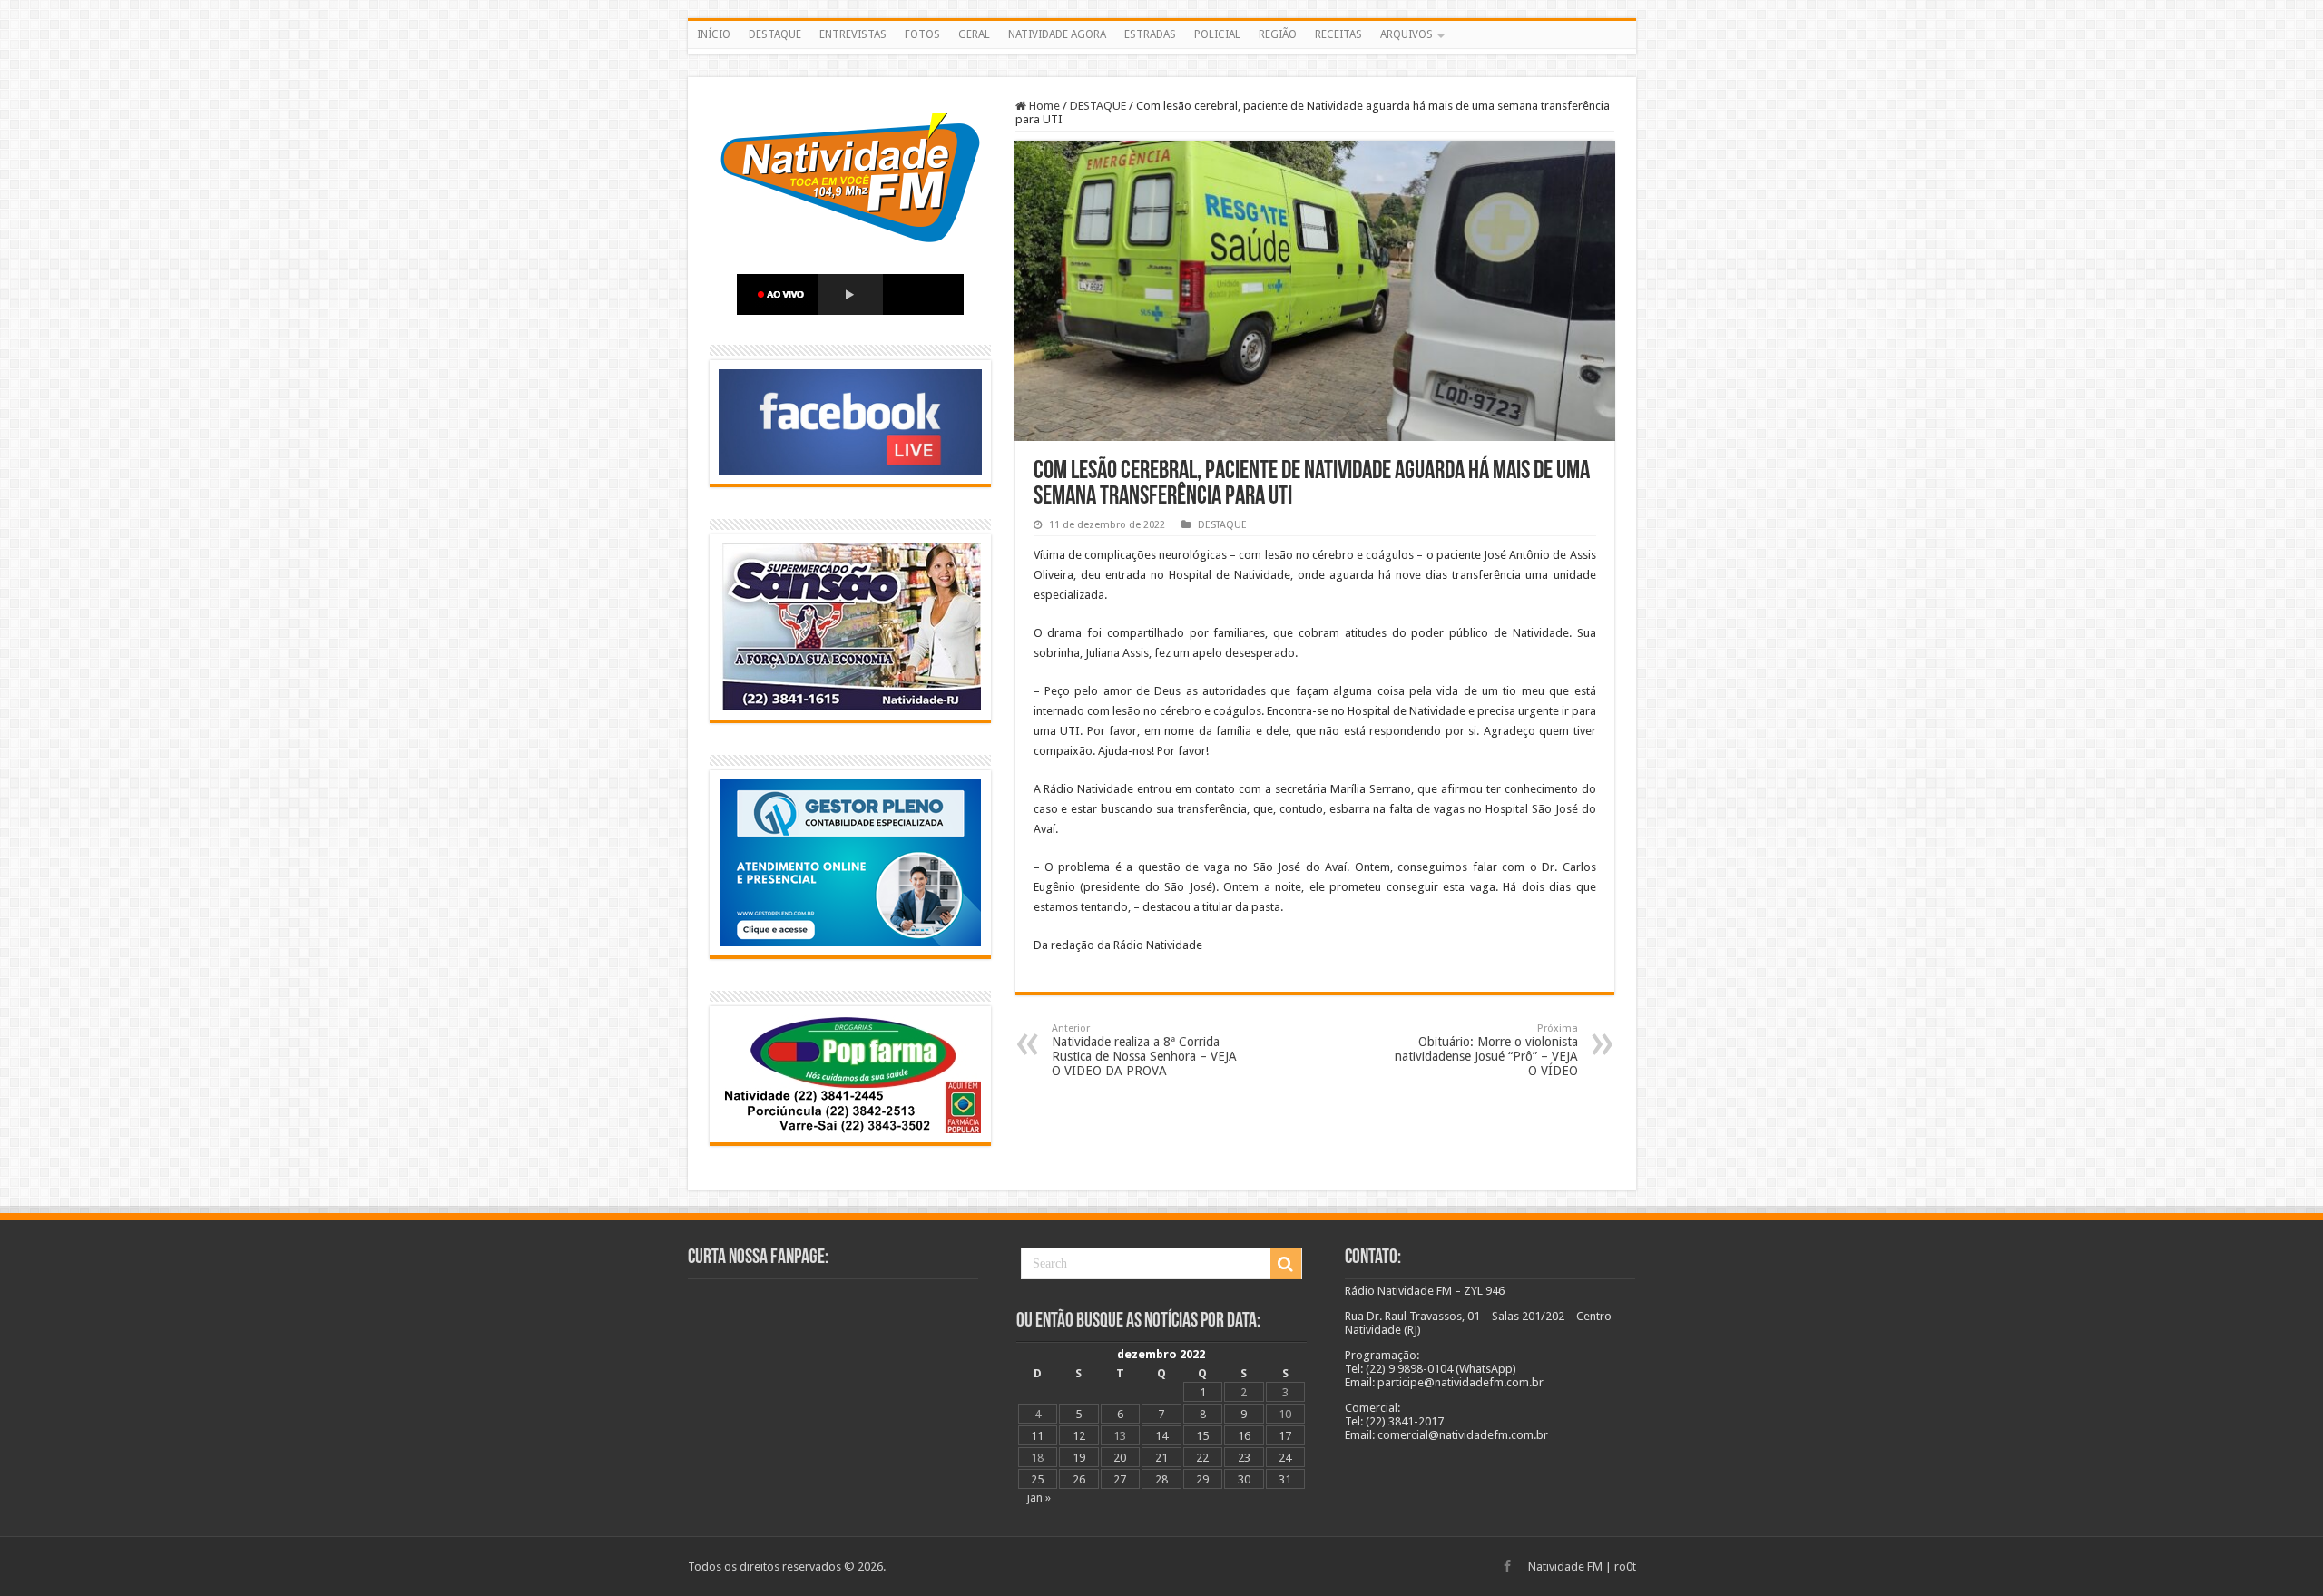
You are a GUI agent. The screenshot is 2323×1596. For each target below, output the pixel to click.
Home (1043, 106)
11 (1037, 1436)
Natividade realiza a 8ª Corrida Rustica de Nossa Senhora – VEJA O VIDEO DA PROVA (1144, 1050)
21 (1161, 1458)
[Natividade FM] (1162, 52)
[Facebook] (1507, 1566)
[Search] (1286, 1264)
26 (1079, 1479)
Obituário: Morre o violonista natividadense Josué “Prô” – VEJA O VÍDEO (1486, 1050)
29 (1202, 1479)
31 (1285, 1479)
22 (1202, 1458)
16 (1244, 1436)
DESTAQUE (775, 34)
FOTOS (922, 34)
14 (1161, 1436)
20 (1120, 1458)
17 (1285, 1436)
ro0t (1625, 1567)
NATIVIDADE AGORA (1057, 34)
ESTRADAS (1150, 34)
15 (1202, 1436)
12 (1079, 1436)
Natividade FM (1565, 1567)
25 (1037, 1479)
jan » (1039, 1498)
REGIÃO (1278, 34)
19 (1079, 1458)
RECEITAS (1338, 34)
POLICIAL (1217, 34)
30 (1244, 1479)
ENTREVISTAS (853, 34)
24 (1285, 1458)
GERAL (974, 34)
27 (1120, 1479)
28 (1161, 1479)
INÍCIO (714, 34)
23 (1244, 1458)
